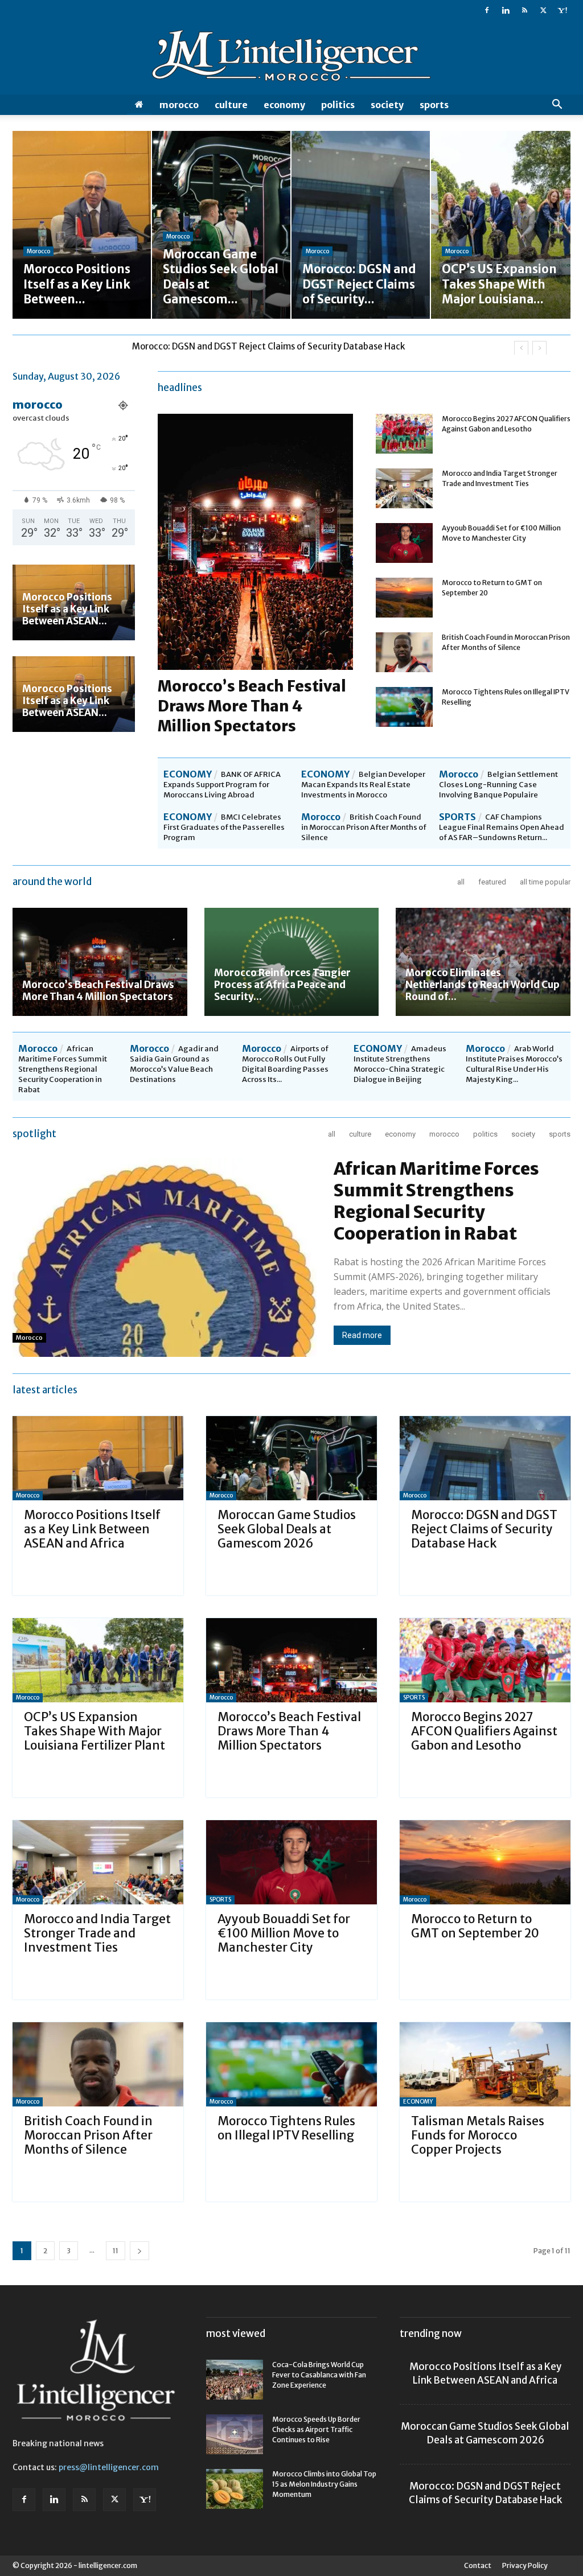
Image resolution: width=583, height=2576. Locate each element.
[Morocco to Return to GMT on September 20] (404, 598)
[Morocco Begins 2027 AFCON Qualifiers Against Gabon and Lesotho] (404, 434)
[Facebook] (487, 10)
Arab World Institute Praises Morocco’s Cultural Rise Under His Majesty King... (514, 1064)
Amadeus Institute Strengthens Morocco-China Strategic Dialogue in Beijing (400, 1064)
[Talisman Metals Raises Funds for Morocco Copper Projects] (485, 2064)
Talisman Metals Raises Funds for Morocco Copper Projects (478, 2135)
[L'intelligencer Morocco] (291, 58)
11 (116, 2251)
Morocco (179, 105)
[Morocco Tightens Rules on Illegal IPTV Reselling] (404, 707)
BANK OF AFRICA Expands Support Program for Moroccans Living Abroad (222, 785)
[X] (543, 10)
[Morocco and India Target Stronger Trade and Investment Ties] (404, 488)
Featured (492, 882)
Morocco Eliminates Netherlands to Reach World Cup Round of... (483, 985)
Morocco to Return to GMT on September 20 (475, 1926)
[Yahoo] (562, 10)
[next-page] (139, 2251)
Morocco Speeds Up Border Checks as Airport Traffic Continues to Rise (316, 2429)
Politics (338, 105)
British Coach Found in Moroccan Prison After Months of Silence (364, 827)
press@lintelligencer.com (109, 2467)
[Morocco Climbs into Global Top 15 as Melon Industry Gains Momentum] (235, 2489)
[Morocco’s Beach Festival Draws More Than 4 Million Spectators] (100, 962)
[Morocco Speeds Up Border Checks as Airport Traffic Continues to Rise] (235, 2434)
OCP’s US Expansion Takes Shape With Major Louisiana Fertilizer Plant (274, 346)
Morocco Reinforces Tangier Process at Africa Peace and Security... (282, 985)
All (461, 882)
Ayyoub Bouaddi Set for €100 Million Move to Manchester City (284, 1933)
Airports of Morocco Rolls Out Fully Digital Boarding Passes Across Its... (285, 1064)
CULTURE (231, 105)
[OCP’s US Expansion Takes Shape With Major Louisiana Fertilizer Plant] (98, 1660)
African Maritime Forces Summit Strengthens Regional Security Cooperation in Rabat (63, 1069)
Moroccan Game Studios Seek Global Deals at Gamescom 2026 (287, 1529)
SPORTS (434, 105)
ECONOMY (284, 105)
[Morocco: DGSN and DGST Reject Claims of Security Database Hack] (485, 1458)
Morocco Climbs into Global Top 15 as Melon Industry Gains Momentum (324, 2484)
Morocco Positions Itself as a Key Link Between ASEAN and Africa (92, 1529)
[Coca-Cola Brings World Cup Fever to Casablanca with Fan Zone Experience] (235, 2380)
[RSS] (524, 10)
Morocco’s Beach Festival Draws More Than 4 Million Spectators (252, 706)
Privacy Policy (525, 2565)
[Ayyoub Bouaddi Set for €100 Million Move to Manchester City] (404, 543)
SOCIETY (387, 105)
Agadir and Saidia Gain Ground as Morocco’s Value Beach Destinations (174, 1064)
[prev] (521, 348)
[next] (539, 348)
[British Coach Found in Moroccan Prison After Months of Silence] (404, 652)
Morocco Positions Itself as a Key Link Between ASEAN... (67, 609)
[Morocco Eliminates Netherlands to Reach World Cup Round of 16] (483, 962)
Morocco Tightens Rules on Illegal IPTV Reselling (286, 2128)
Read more (362, 1335)
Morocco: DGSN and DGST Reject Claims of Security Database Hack (484, 1529)
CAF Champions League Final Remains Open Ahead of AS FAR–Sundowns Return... (502, 827)
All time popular (545, 882)
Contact (478, 2565)
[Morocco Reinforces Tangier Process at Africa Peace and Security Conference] (292, 962)
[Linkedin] (506, 10)
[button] (557, 106)
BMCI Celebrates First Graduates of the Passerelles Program (224, 827)
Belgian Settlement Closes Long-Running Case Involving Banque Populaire (498, 785)
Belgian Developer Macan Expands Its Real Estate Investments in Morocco (363, 785)
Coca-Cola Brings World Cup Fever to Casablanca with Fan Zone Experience (319, 2375)
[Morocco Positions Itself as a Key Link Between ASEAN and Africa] (98, 1458)
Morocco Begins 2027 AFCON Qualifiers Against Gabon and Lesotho (484, 1731)
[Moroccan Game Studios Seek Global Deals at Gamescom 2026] (291, 1458)
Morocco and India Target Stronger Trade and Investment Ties (97, 1933)
